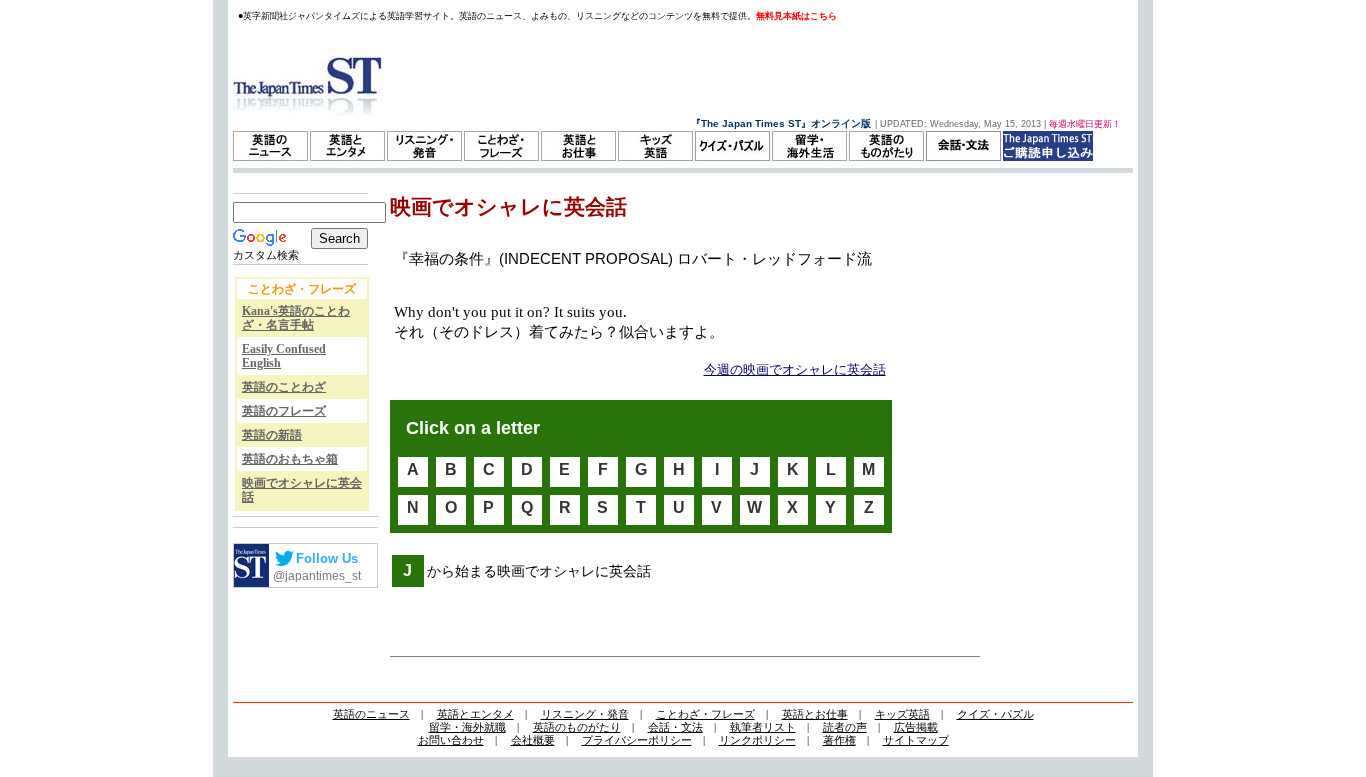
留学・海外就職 (467, 727)
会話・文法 (675, 727)
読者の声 (845, 727)
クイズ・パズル (995, 714)
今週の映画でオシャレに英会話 (795, 369)
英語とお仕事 (815, 714)
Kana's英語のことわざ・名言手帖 (296, 318)
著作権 (839, 740)
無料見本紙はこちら (796, 16)
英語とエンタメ (475, 714)
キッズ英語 (902, 714)
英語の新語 (272, 435)
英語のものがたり (577, 727)
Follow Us (327, 558)
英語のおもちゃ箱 (290, 459)
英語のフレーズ (284, 411)
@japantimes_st (317, 576)
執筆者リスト (763, 727)
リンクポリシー (757, 740)
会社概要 (533, 740)
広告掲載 (916, 727)
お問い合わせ (451, 740)
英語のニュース (371, 714)
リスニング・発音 (585, 714)
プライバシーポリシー (637, 740)
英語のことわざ (284, 387)
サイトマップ (916, 740)
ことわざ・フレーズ (705, 714)
